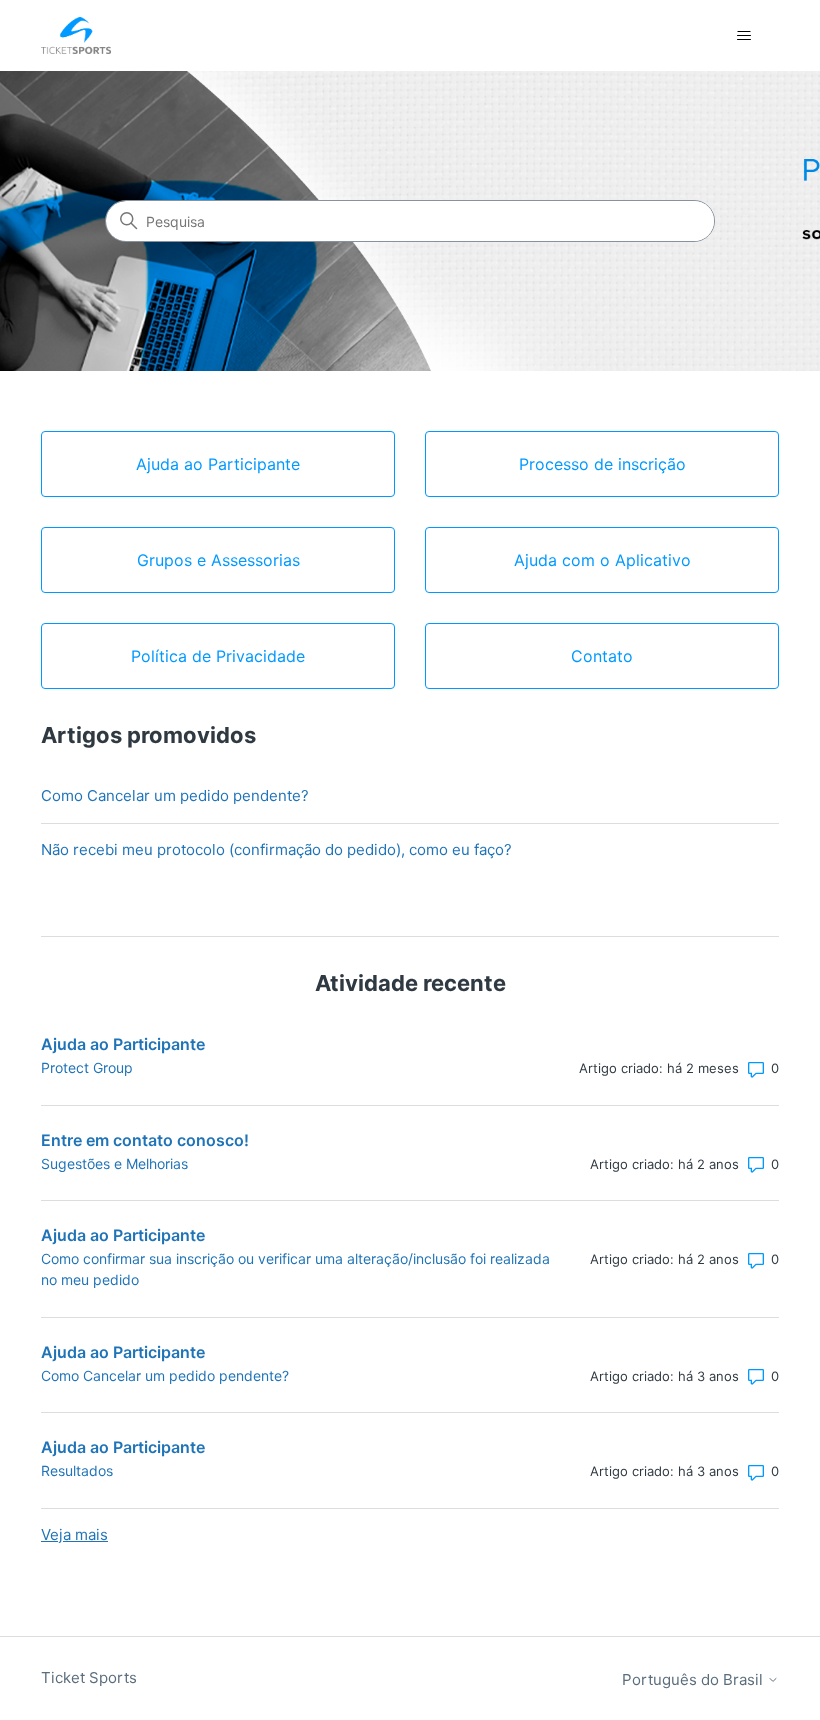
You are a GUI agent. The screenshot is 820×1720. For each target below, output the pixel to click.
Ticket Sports (89, 1677)
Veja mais (74, 1534)
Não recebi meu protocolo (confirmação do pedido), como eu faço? (276, 849)
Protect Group (87, 1067)
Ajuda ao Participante (123, 1044)
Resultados (77, 1470)
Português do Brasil (694, 1679)
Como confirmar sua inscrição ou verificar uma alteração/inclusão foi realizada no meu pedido (295, 1269)
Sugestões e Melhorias (114, 1163)
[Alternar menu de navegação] (743, 36)
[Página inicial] (76, 35)
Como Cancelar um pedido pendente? (175, 795)
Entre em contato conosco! (145, 1140)
